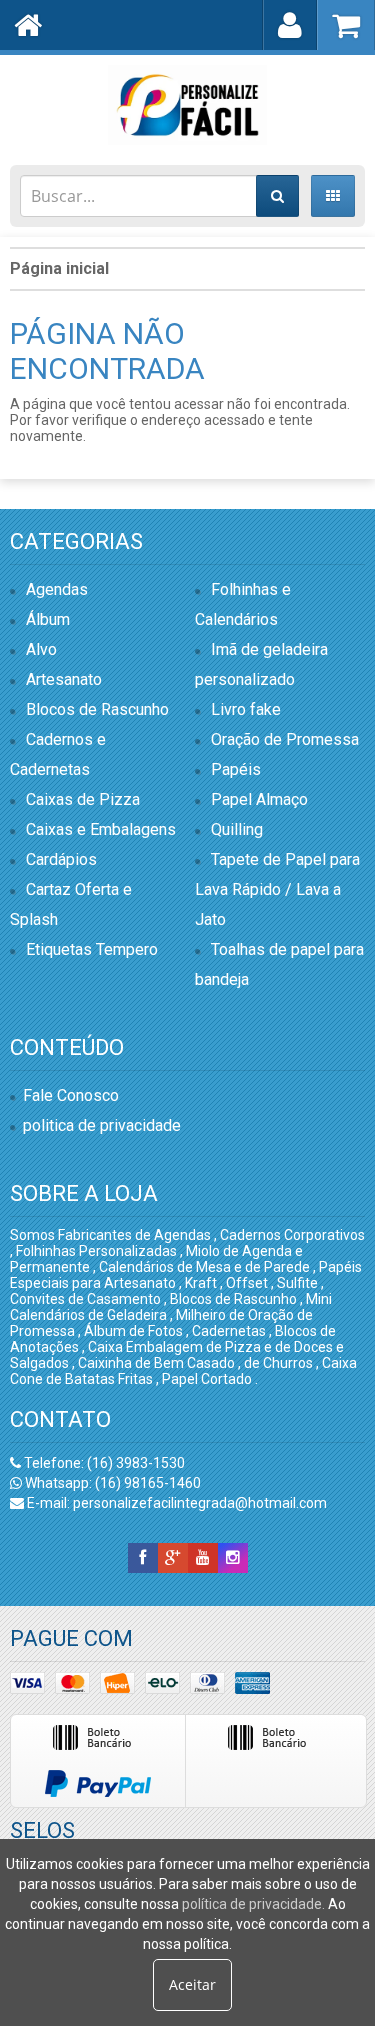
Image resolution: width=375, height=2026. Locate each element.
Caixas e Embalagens (101, 829)
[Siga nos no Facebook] (143, 1558)
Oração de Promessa (285, 739)
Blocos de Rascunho (97, 709)
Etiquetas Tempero (92, 949)
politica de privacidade (102, 1125)
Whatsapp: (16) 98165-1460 (111, 1483)
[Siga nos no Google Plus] (173, 1558)
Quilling (237, 829)
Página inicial (59, 268)
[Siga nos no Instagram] (233, 1558)
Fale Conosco (71, 1095)
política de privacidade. (253, 1904)
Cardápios (61, 859)
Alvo (41, 649)
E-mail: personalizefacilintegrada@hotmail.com (175, 1503)
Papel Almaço (259, 799)
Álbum (48, 619)
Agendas (57, 589)
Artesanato (64, 679)
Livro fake (246, 709)
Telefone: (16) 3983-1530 (103, 1463)
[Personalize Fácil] (187, 105)
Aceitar (192, 1984)
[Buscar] (277, 196)
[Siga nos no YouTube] (203, 1558)
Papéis (236, 769)
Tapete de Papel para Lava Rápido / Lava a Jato (277, 889)
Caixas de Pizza (83, 799)
